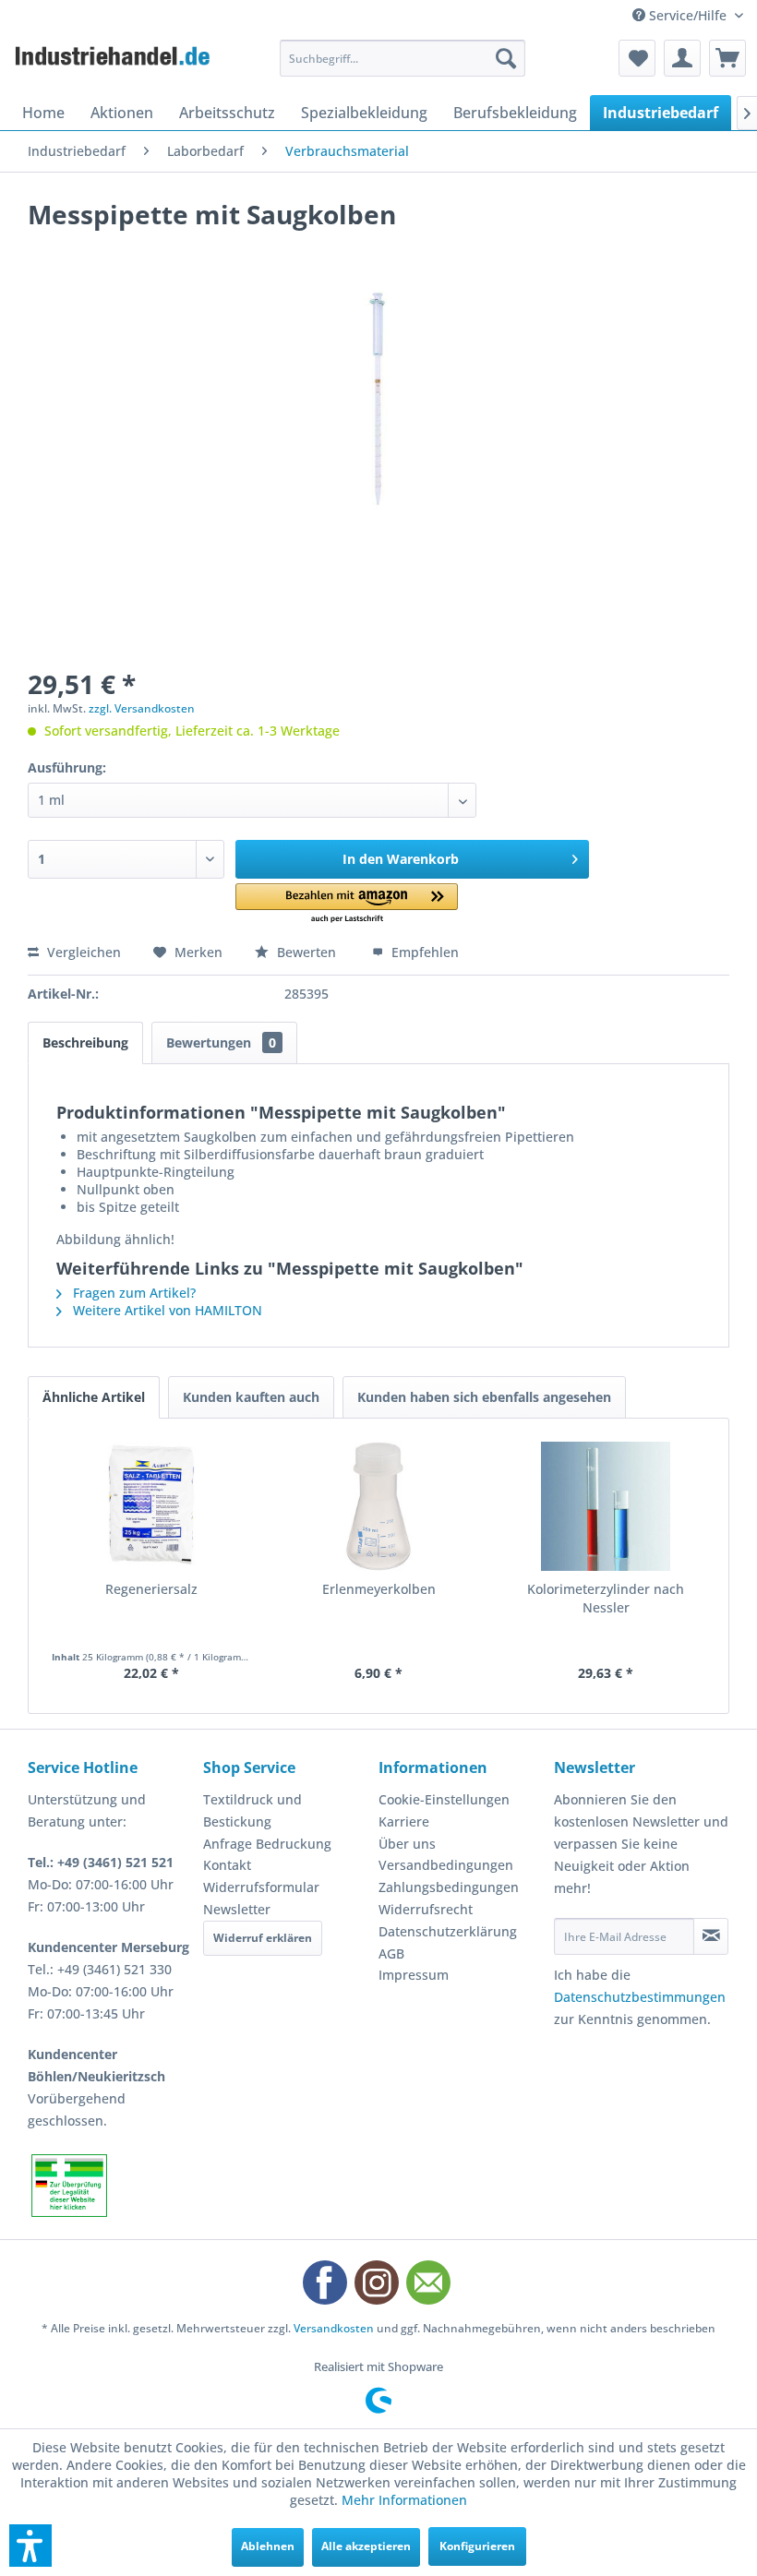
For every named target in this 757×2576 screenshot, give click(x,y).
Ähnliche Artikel (94, 1397)
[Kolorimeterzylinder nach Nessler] (606, 1506)
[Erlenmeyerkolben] (378, 1506)
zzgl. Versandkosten (142, 708)
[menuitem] (403, 58)
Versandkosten (334, 2328)
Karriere (404, 1821)
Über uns (407, 1844)
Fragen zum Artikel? (132, 1293)
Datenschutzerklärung (448, 1931)
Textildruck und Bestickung (252, 1810)
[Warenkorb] (727, 58)
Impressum (414, 1975)
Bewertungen (221, 1042)
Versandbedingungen (446, 1865)
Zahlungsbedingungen (449, 1887)
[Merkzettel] (637, 58)
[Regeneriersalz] (151, 1506)
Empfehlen (423, 952)
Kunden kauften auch (251, 1397)
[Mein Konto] (682, 58)
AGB (391, 1953)
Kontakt (227, 1865)
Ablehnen (268, 2546)
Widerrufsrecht (426, 1909)
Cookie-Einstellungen (444, 1799)
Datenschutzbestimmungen (640, 1997)
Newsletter (237, 1909)
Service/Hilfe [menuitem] (688, 15)
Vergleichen (82, 952)
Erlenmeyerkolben (379, 1589)
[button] (347, 904)
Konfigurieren (477, 2546)
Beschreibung (85, 1042)
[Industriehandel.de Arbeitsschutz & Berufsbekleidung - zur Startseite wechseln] (114, 63)
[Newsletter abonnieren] (711, 1936)
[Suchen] (506, 58)
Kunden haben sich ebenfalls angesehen (484, 1397)
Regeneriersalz (151, 1589)
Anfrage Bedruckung (267, 1844)
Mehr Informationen (404, 2500)
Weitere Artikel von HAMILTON (166, 1310)
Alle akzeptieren (366, 2546)
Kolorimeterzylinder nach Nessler (606, 1598)
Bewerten (306, 952)
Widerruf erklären (263, 1938)
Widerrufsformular (261, 1887)
